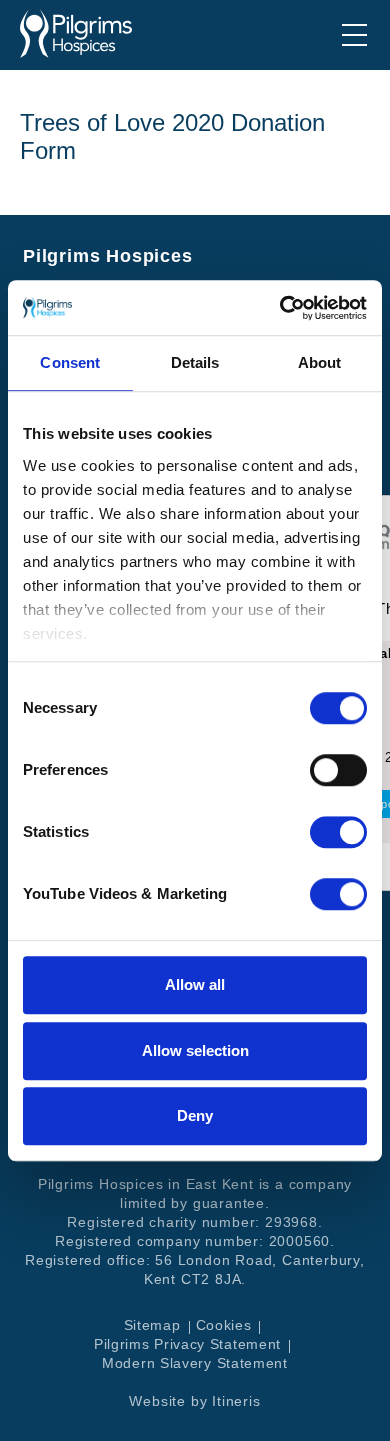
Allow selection (195, 1050)
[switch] (338, 770)
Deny (195, 1115)
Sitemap (152, 1325)
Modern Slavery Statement (195, 1363)
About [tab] (320, 362)
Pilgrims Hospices (76, 34)
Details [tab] (195, 362)
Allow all (195, 984)
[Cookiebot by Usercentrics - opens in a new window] (280, 308)
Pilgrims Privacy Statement (187, 1344)
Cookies (224, 1325)
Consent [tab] (70, 362)
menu (354, 35)
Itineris (236, 1401)
